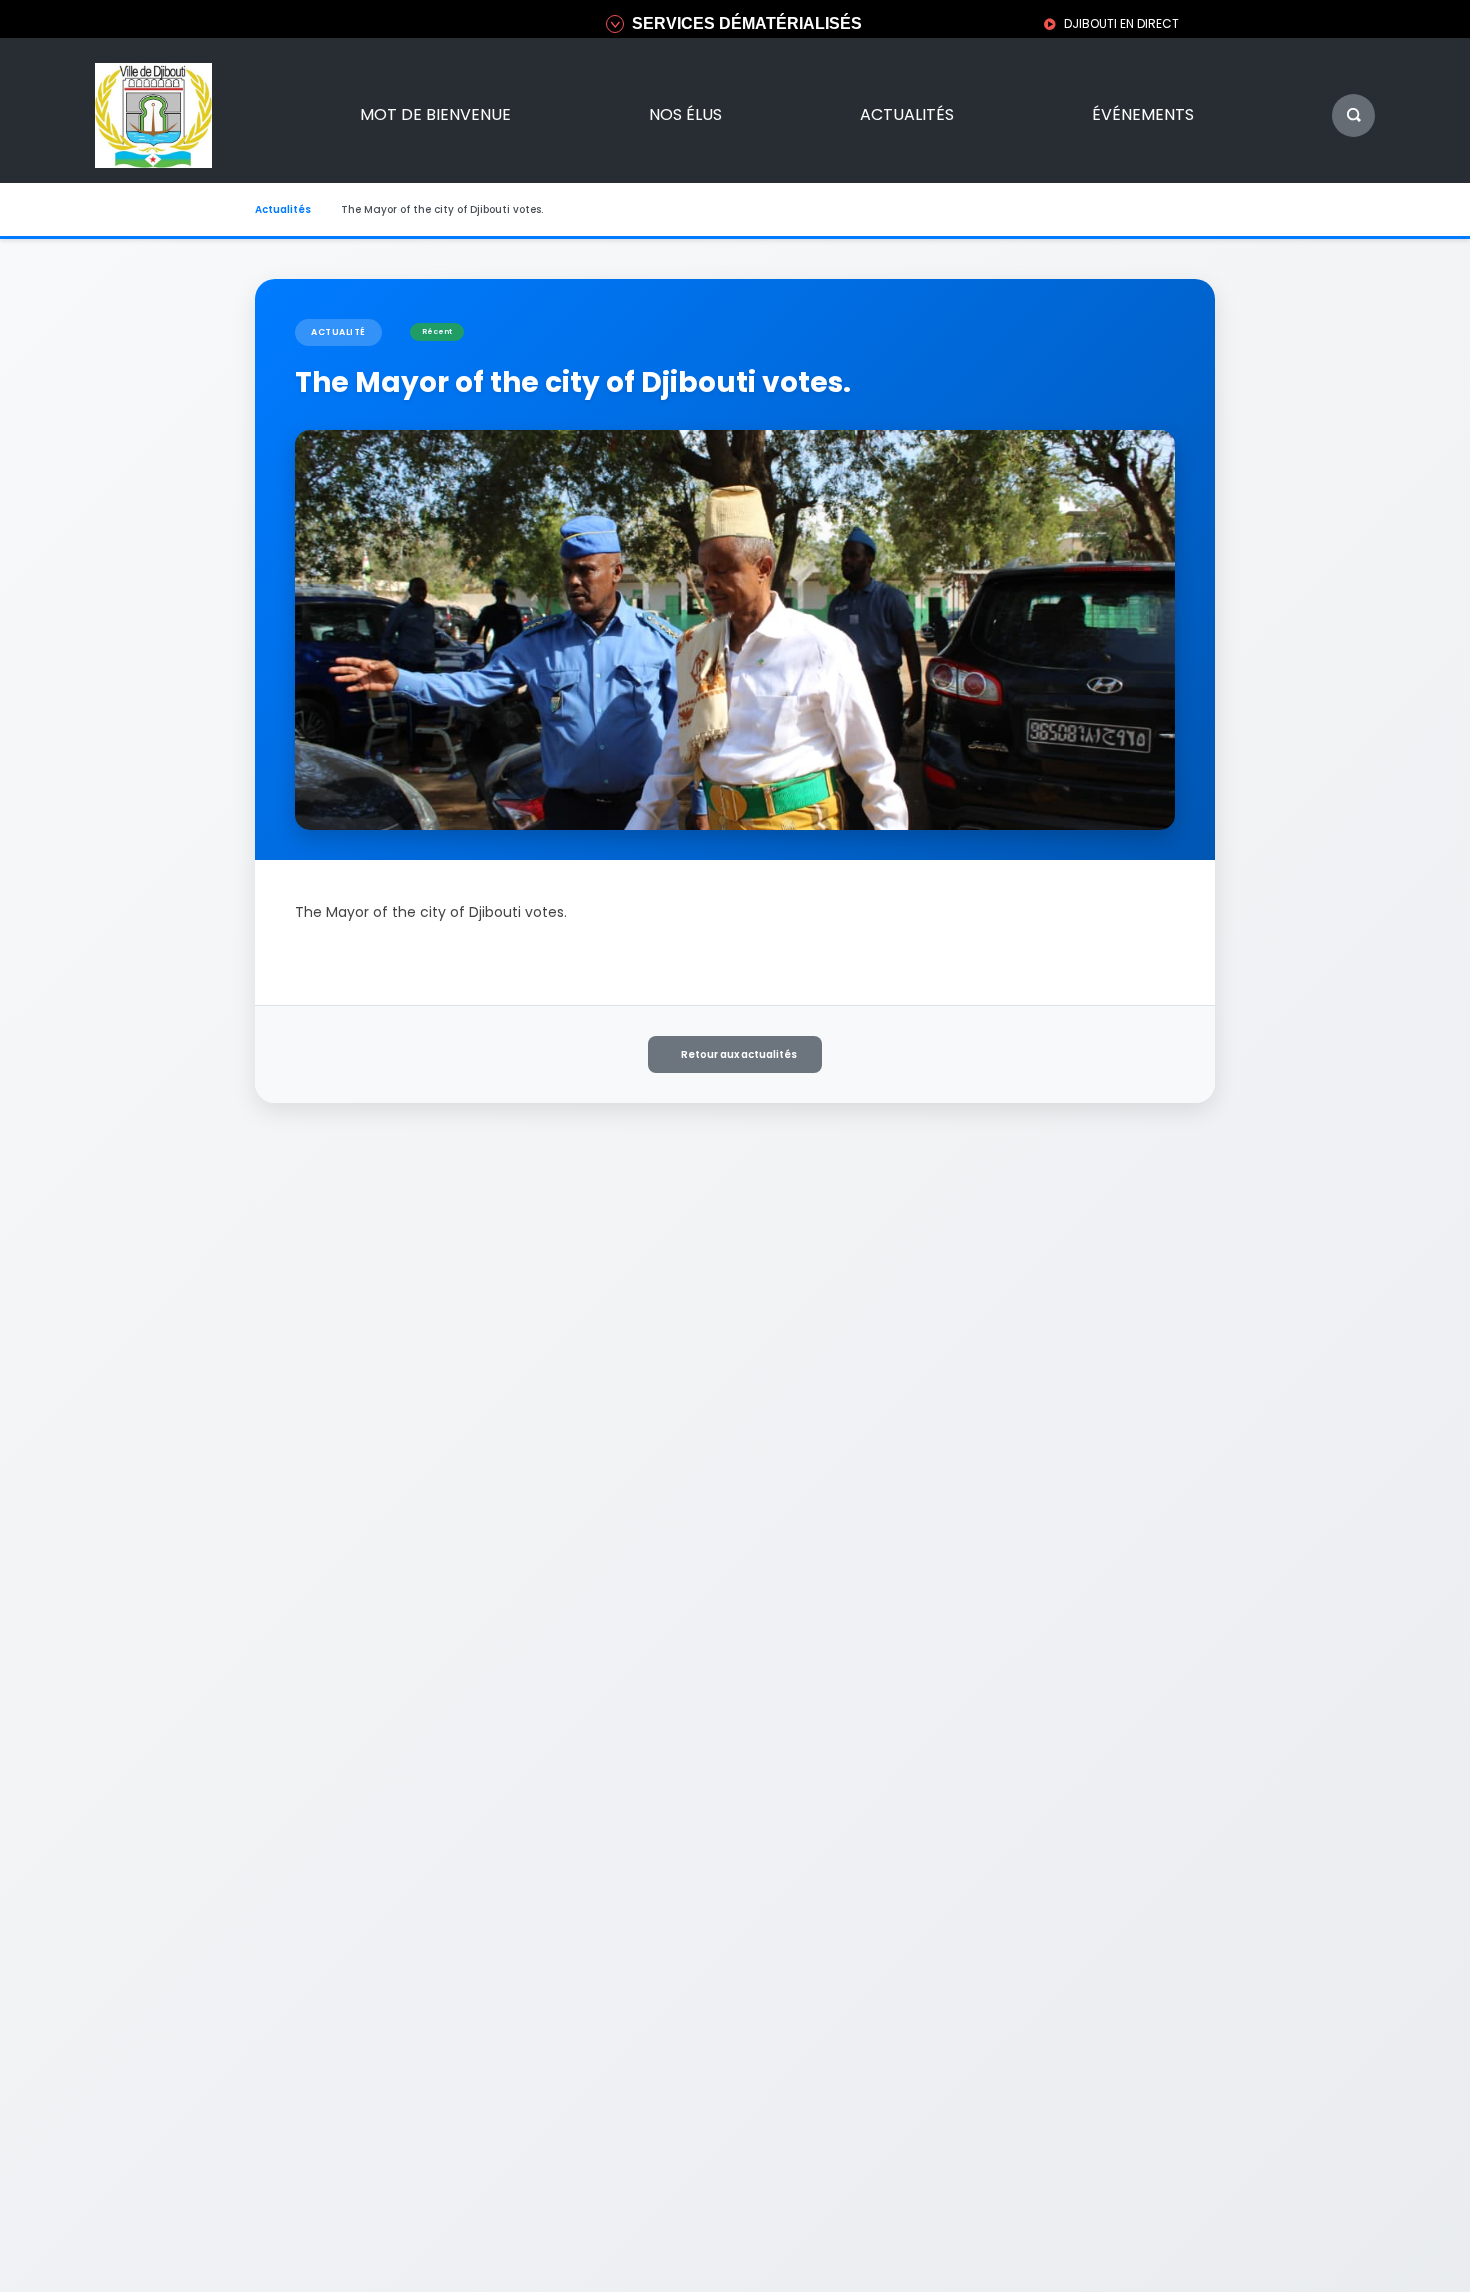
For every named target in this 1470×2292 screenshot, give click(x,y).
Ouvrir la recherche (1353, 115)
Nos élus (685, 114)
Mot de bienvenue (435, 114)
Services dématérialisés (747, 23)
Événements (1143, 114)
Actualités (907, 114)
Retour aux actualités (739, 1054)
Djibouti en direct (1121, 23)
